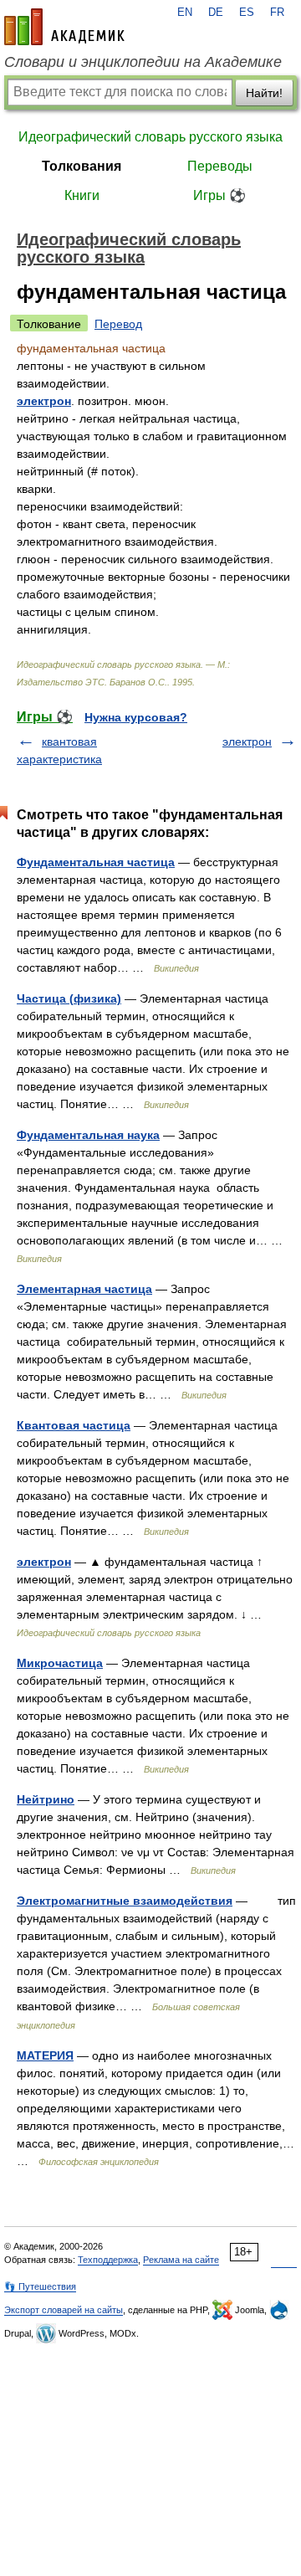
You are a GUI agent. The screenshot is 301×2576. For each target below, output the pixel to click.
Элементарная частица (84, 1289)
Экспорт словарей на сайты (64, 2310)
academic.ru (64, 27)
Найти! (264, 93)
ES (247, 13)
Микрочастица (60, 1663)
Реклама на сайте (181, 2260)
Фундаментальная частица (96, 862)
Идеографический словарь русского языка (150, 137)
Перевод (118, 324)
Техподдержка (108, 2260)
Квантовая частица (74, 1425)
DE (216, 13)
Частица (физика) (69, 998)
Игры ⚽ (219, 195)
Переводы (220, 166)
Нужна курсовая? (136, 717)
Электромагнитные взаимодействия (125, 1901)
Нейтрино (46, 1799)
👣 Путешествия (40, 2286)
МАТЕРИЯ (45, 2055)
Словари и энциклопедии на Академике (143, 62)
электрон (44, 401)
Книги (82, 195)
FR (277, 13)
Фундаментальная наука (88, 1135)
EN (185, 13)
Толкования (82, 166)
